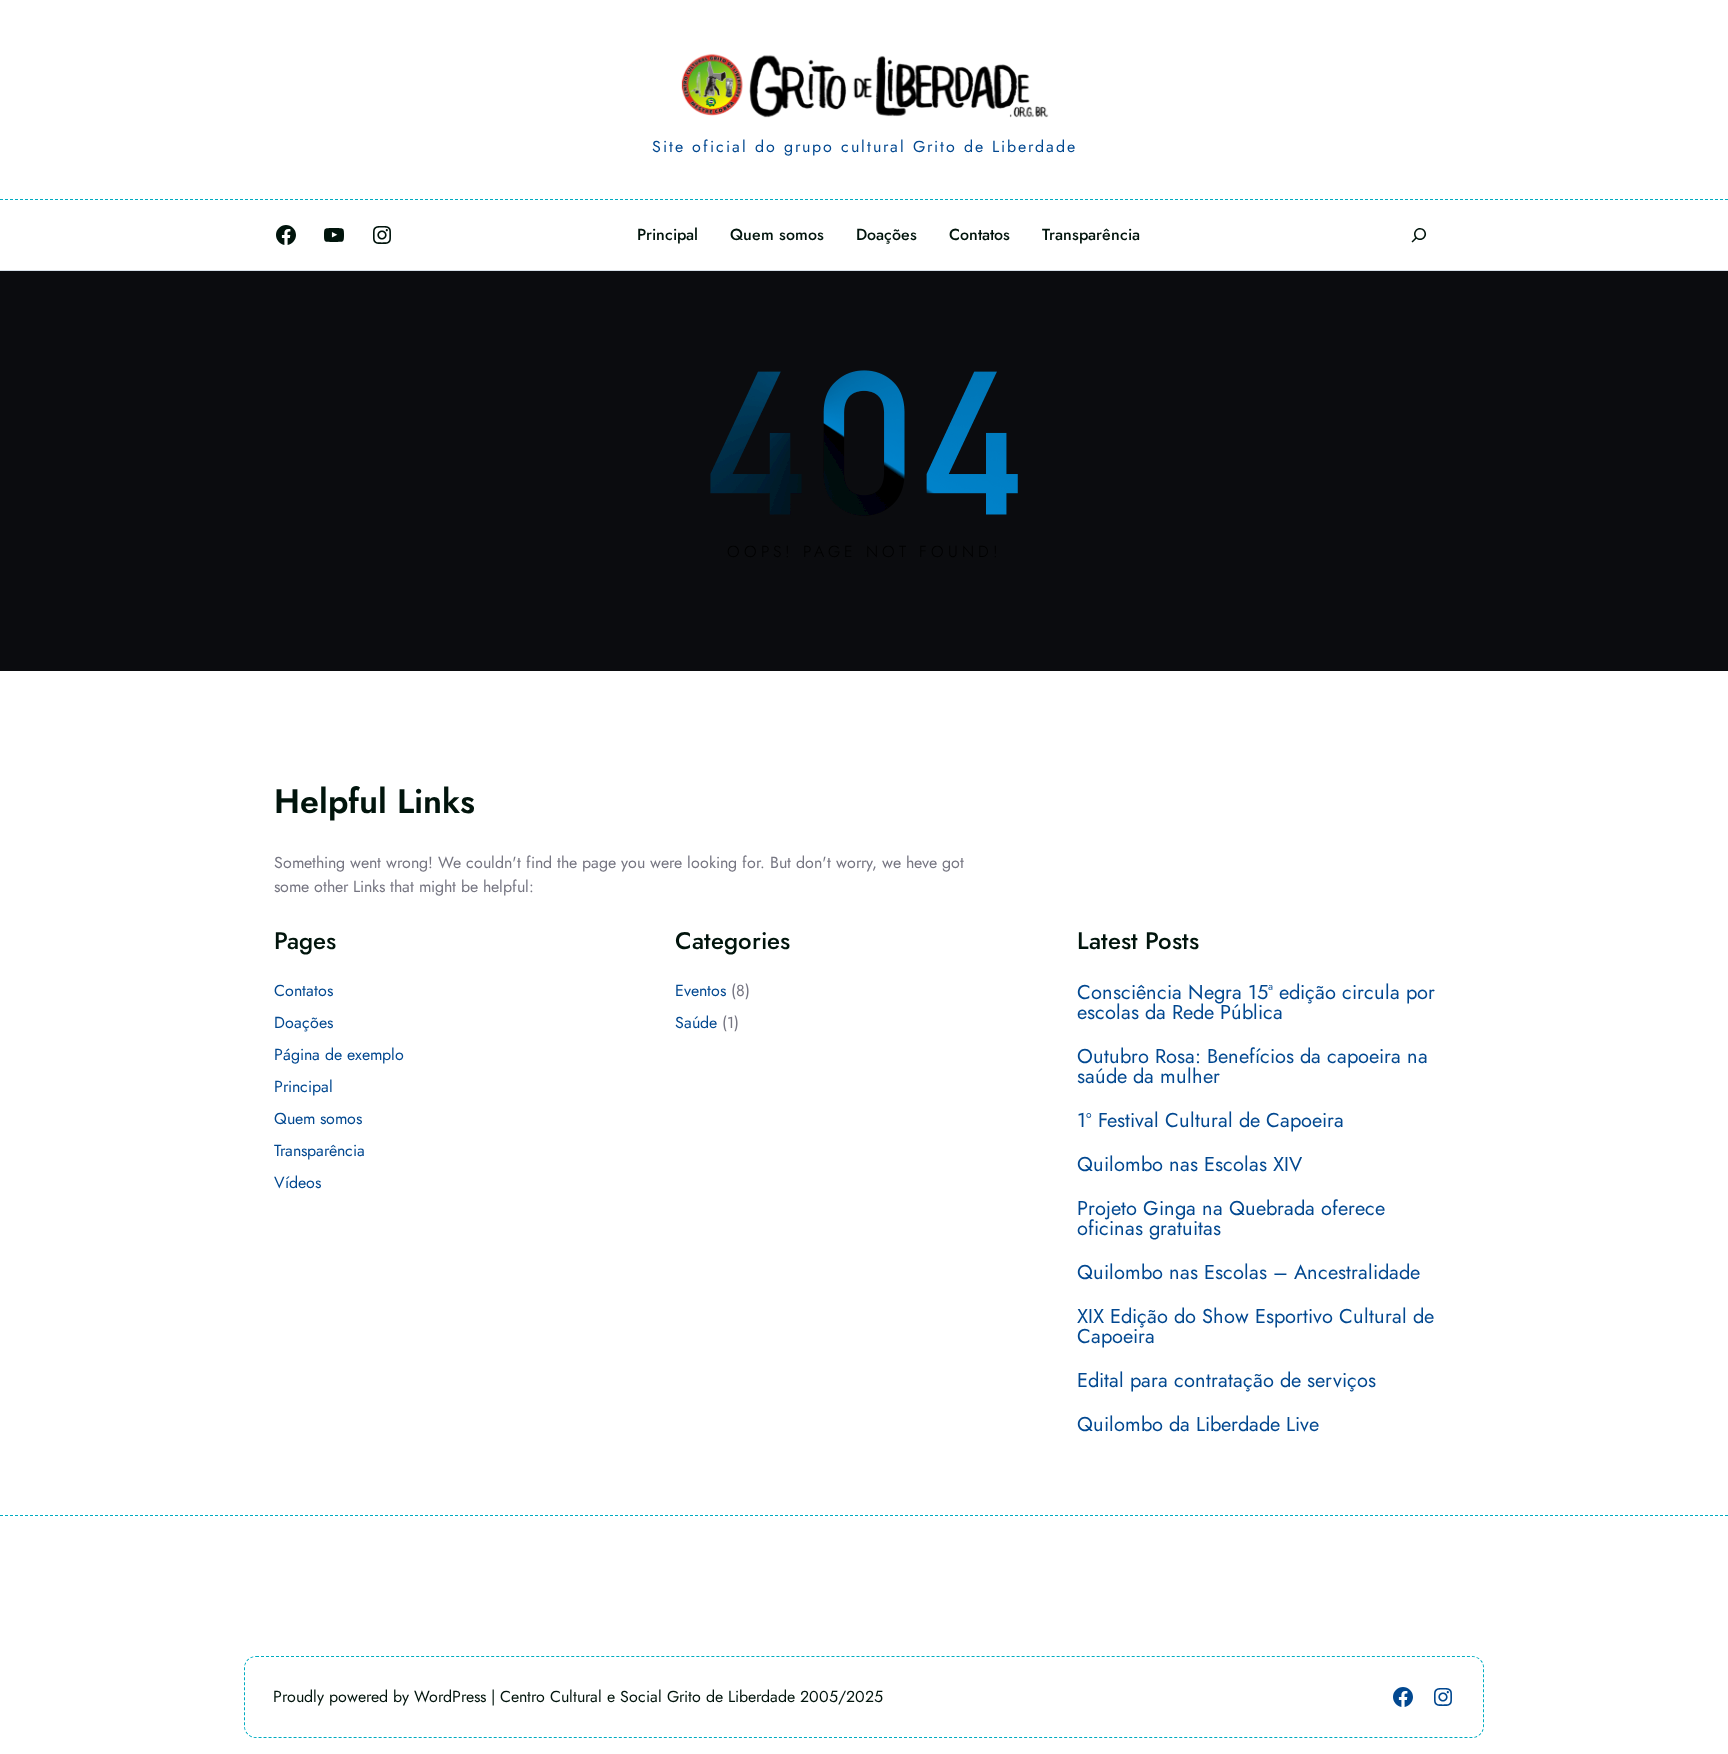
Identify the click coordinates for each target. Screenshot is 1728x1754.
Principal (303, 1086)
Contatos (303, 990)
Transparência (319, 1150)
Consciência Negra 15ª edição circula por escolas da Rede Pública (1256, 1003)
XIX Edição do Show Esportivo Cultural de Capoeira (1255, 1327)
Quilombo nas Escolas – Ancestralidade (1248, 1273)
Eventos (700, 990)
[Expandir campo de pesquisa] (1418, 234)
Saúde (696, 1022)
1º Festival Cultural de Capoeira (1210, 1121)
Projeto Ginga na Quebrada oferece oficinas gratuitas (1231, 1219)
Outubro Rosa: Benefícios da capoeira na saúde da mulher (1252, 1067)
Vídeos (297, 1182)
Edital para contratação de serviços (1226, 1381)
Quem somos (318, 1118)
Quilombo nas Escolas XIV (1189, 1165)
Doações (303, 1022)
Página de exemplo (339, 1054)
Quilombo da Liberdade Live (1198, 1425)
